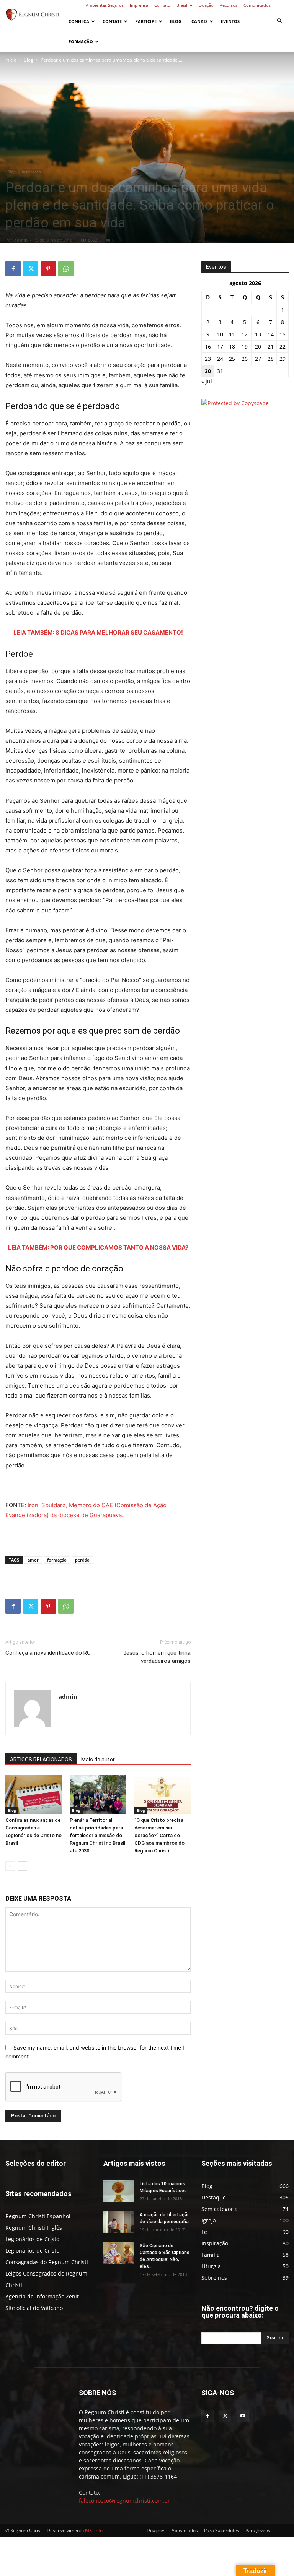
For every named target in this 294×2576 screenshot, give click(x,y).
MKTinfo (94, 2530)
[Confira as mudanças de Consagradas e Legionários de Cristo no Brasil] (33, 1794)
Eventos (230, 21)
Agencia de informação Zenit (42, 2296)
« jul (207, 381)
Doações (156, 2530)
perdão (82, 1560)
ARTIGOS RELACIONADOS (41, 1760)
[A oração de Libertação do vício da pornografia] (119, 2222)
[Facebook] (13, 269)
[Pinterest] (48, 269)
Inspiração (31, 172)
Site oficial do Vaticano (34, 2308)
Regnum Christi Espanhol (38, 2216)
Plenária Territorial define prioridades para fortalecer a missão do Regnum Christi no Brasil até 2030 (97, 1835)
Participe (146, 21)
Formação (81, 41)
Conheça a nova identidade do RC (48, 1653)
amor (33, 1560)
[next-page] (22, 1866)
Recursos (229, 5)
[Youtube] (243, 2416)
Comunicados (257, 5)
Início (11, 60)
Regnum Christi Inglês (34, 2228)
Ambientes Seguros (105, 5)
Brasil (182, 5)
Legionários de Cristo (32, 2239)
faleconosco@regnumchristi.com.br (124, 2501)
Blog (176, 21)
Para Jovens (258, 2530)
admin (21, 240)
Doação (206, 5)
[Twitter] (31, 269)
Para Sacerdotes (222, 2530)
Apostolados (185, 2530)
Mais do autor (98, 1760)
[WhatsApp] (66, 269)
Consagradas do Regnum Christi (47, 2262)
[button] (279, 21)
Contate (112, 21)
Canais (199, 21)
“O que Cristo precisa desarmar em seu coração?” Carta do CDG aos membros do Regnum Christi (159, 1835)
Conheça (79, 21)
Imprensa (139, 5)
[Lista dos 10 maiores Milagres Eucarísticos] (119, 2191)
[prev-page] (10, 1866)
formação (57, 1560)
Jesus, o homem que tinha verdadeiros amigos (157, 1657)
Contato (162, 5)
